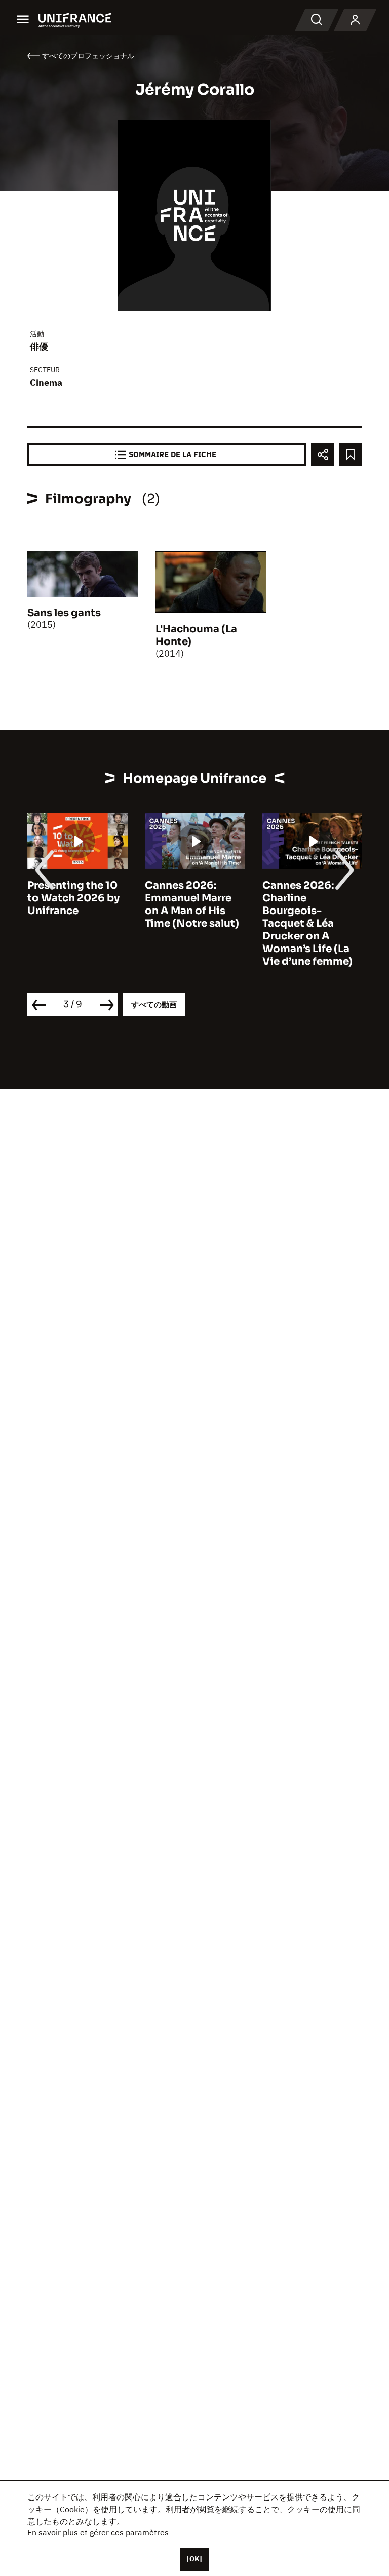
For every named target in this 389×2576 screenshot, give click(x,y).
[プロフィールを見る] (355, 20)
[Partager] (322, 454)
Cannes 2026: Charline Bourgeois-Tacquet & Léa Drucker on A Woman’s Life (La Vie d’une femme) (307, 923)
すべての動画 (154, 1005)
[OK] (194, 2559)
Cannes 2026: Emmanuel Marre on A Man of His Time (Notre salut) (192, 904)
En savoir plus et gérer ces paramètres (98, 2532)
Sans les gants (64, 613)
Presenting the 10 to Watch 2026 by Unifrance (73, 898)
